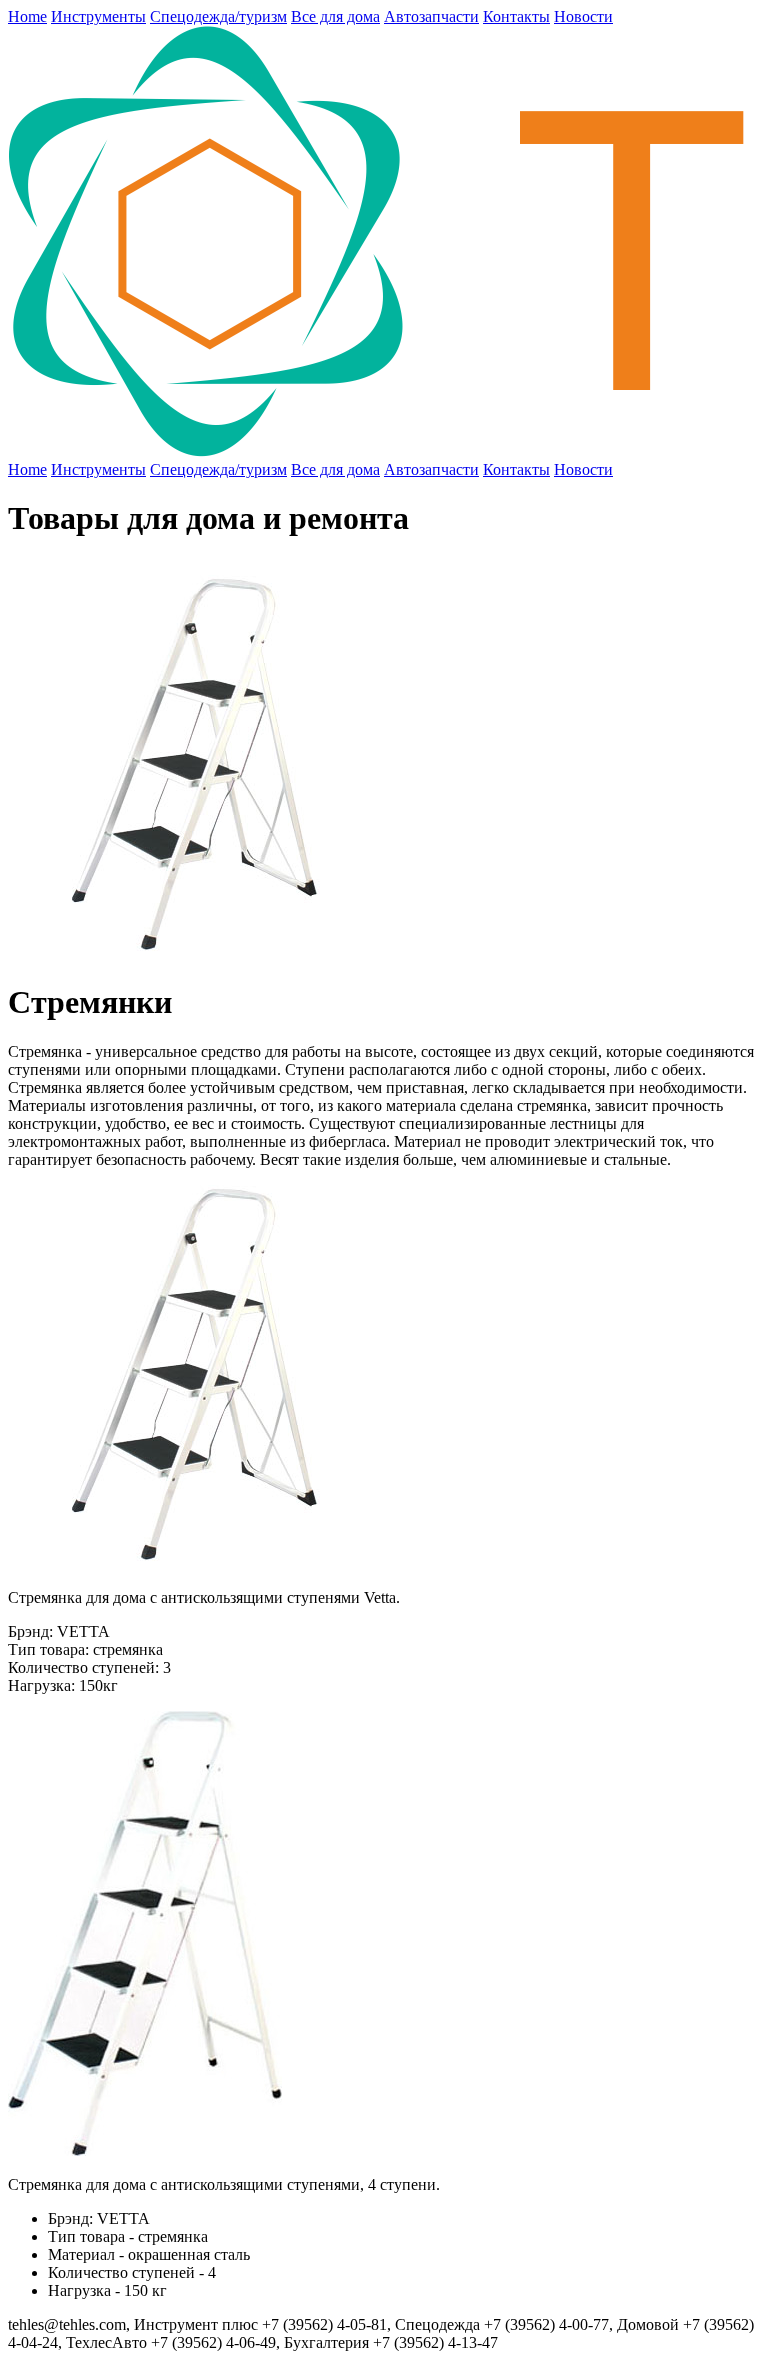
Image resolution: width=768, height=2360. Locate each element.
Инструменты (98, 16)
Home (27, 16)
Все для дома (335, 16)
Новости (583, 16)
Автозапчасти (431, 16)
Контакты (516, 16)
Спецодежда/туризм (218, 16)
